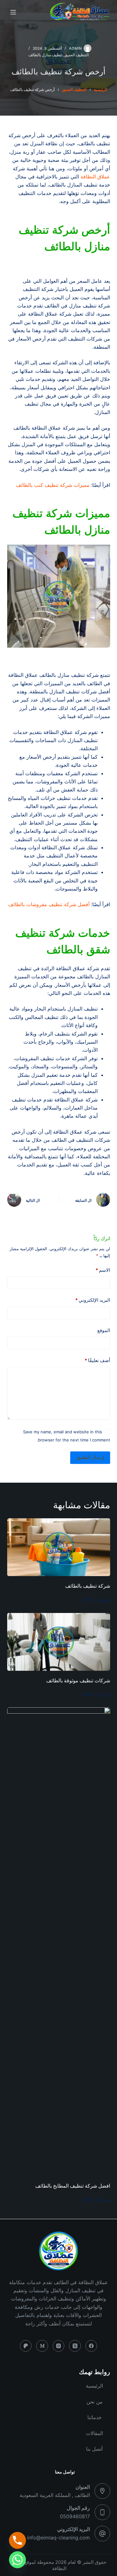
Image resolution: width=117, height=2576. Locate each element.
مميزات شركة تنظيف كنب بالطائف (53, 485)
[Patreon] (26, 2346)
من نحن (95, 2402)
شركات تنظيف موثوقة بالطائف (78, 1681)
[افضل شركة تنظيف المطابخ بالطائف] (59, 1942)
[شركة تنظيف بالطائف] (59, 1547)
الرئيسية (94, 2386)
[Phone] (17, 2540)
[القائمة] (13, 12)
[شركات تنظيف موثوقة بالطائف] (59, 1642)
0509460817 (75, 2516)
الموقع (104, 1330)
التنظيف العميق (76, 55)
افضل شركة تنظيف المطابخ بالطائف (71, 2186)
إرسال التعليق (90, 1457)
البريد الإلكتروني (93, 1300)
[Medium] (42, 2346)
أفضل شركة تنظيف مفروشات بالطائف (49, 904)
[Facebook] (91, 2346)
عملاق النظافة (95, 177)
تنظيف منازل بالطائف (45, 55)
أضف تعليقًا (97, 1360)
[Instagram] (59, 2346)
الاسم (103, 1270)
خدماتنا (95, 2417)
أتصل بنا (94, 2449)
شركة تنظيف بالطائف (87, 1586)
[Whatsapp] (17, 2560)
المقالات (94, 2433)
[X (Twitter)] (75, 2346)
